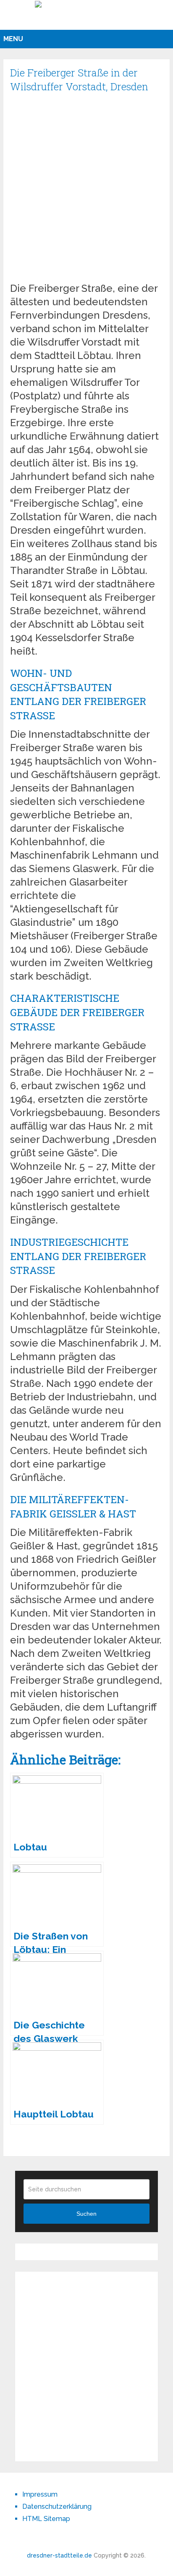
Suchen (86, 2214)
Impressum (40, 2494)
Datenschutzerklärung (57, 2507)
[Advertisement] (86, 191)
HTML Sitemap (46, 2519)
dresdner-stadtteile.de (59, 2555)
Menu (13, 39)
